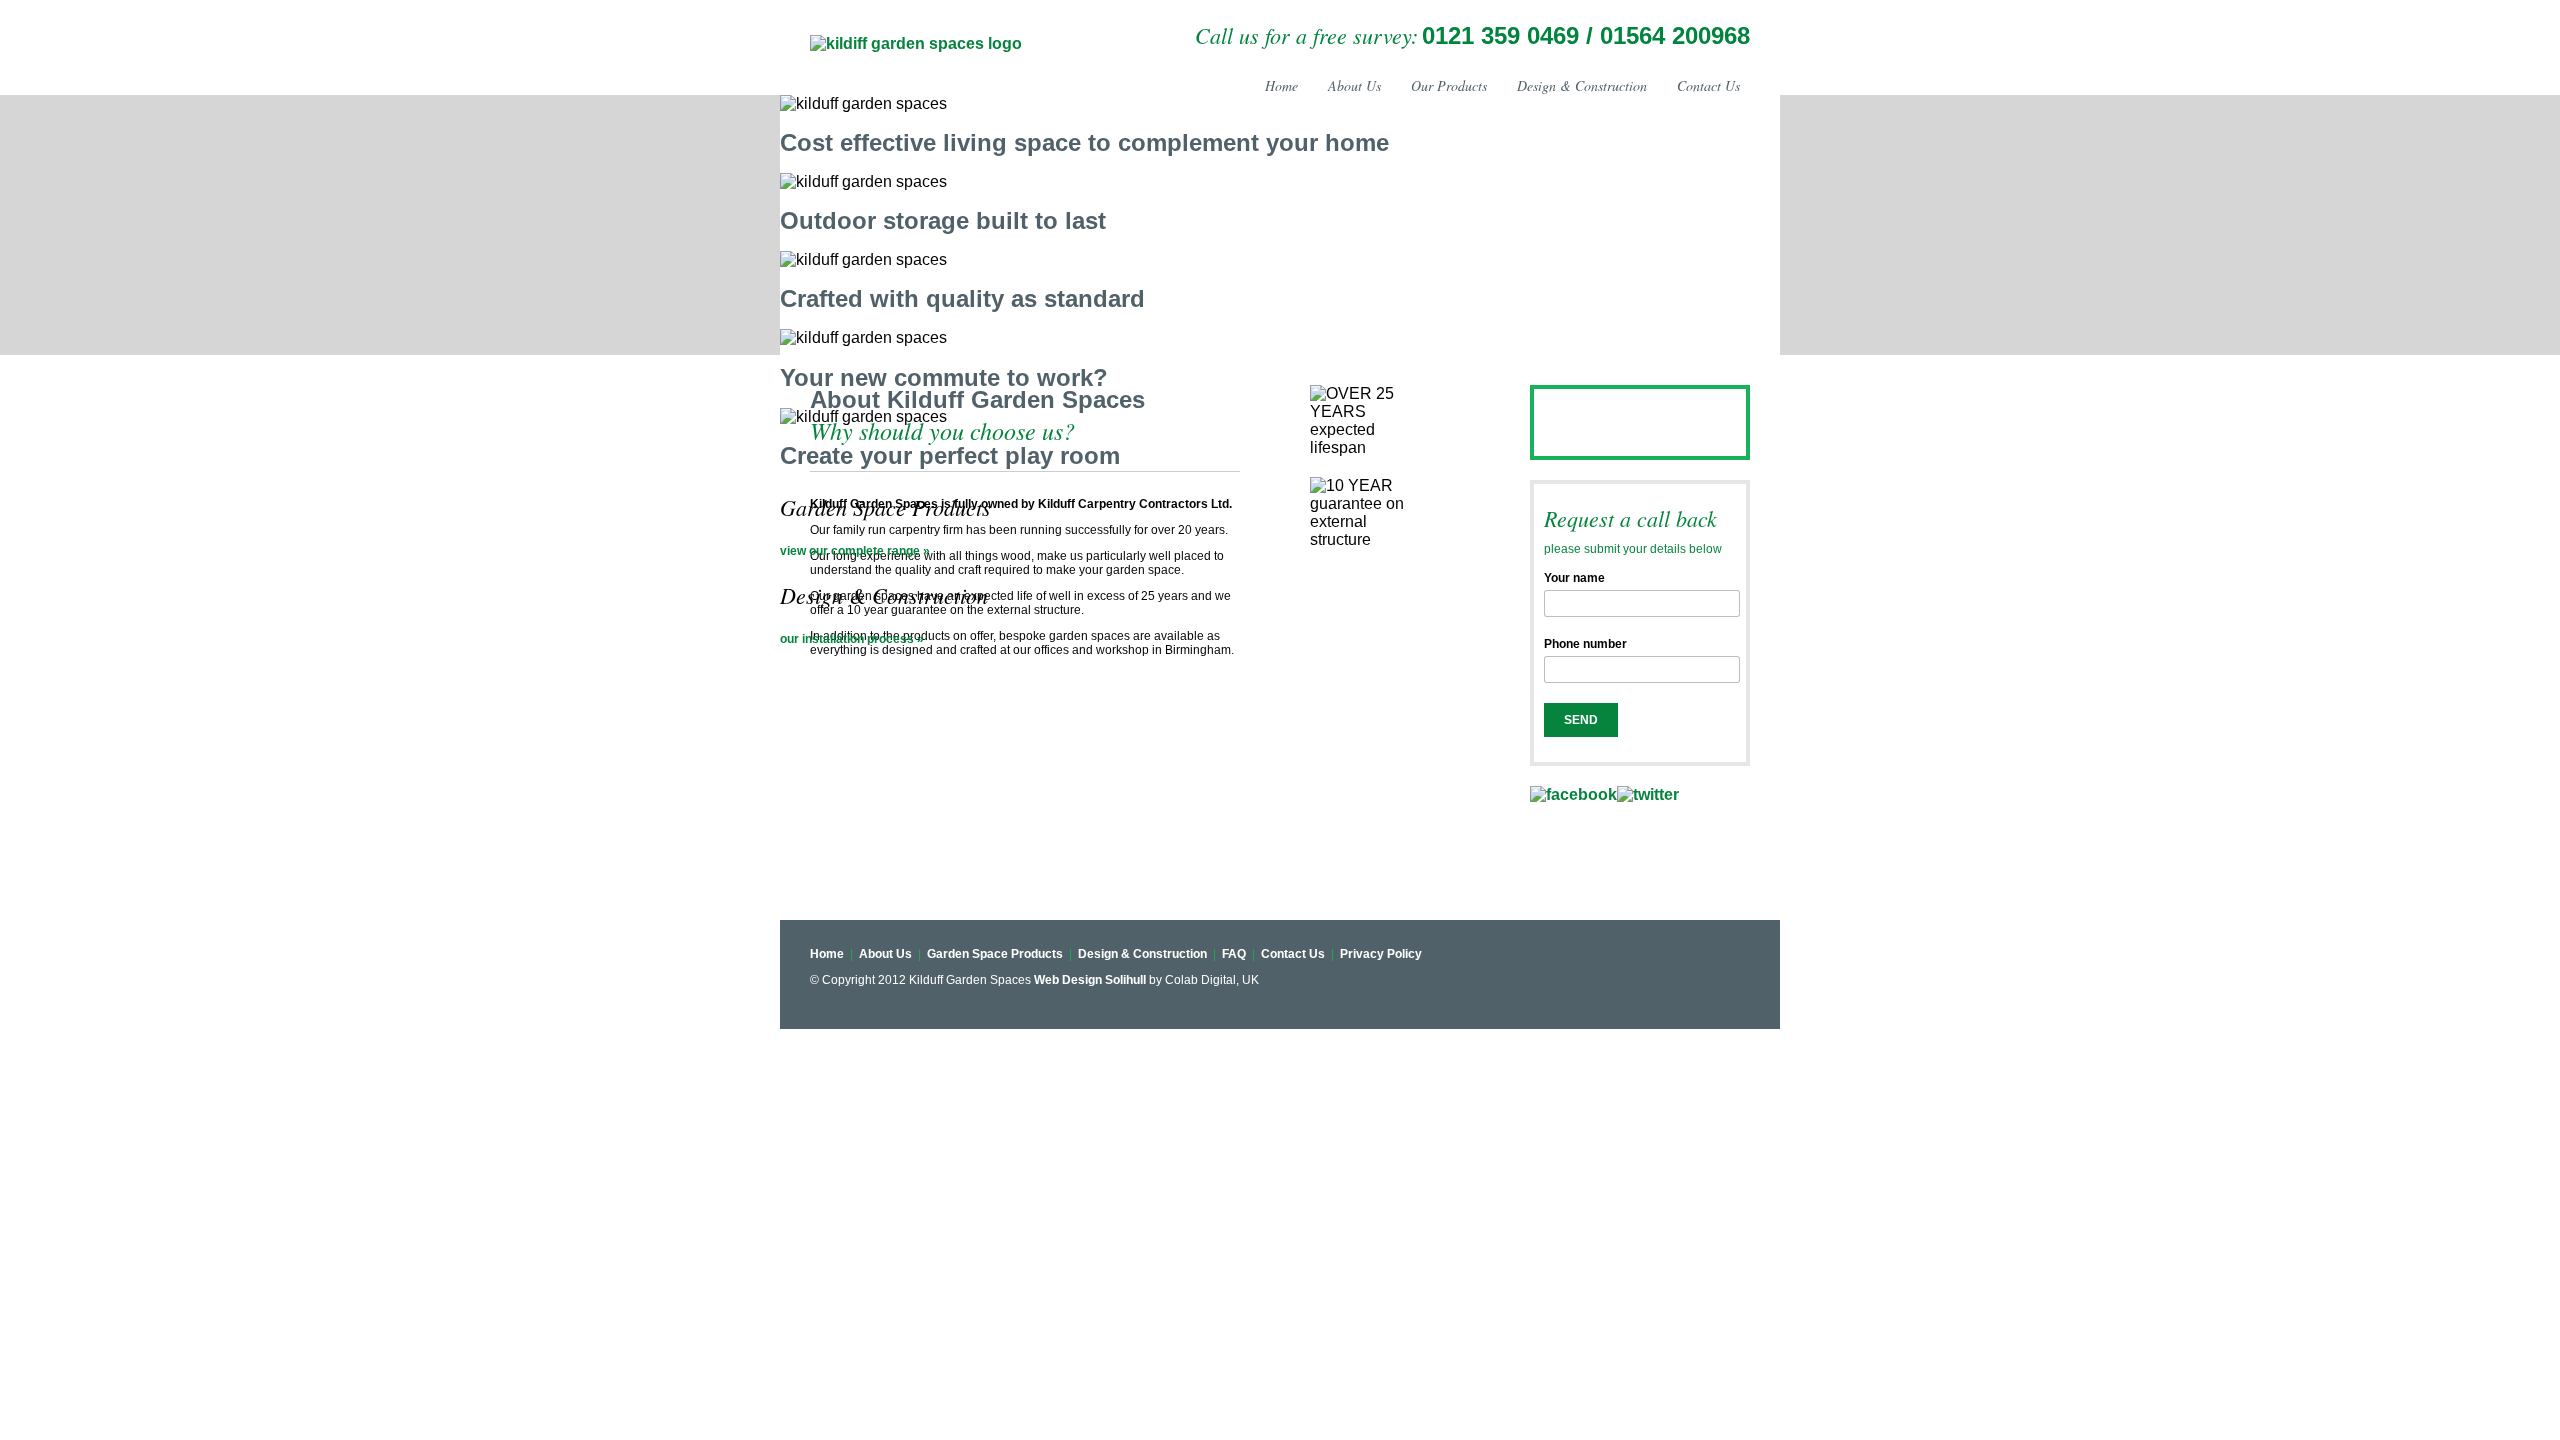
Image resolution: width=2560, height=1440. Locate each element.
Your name (1574, 578)
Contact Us (1708, 85)
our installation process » (852, 639)
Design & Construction (1582, 85)
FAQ (1235, 954)
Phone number (1585, 644)
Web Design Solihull (1090, 980)
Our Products (1449, 85)
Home (1281, 85)
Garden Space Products (995, 954)
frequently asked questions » (1626, 444)
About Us (1354, 85)
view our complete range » (855, 551)
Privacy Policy (1379, 954)
